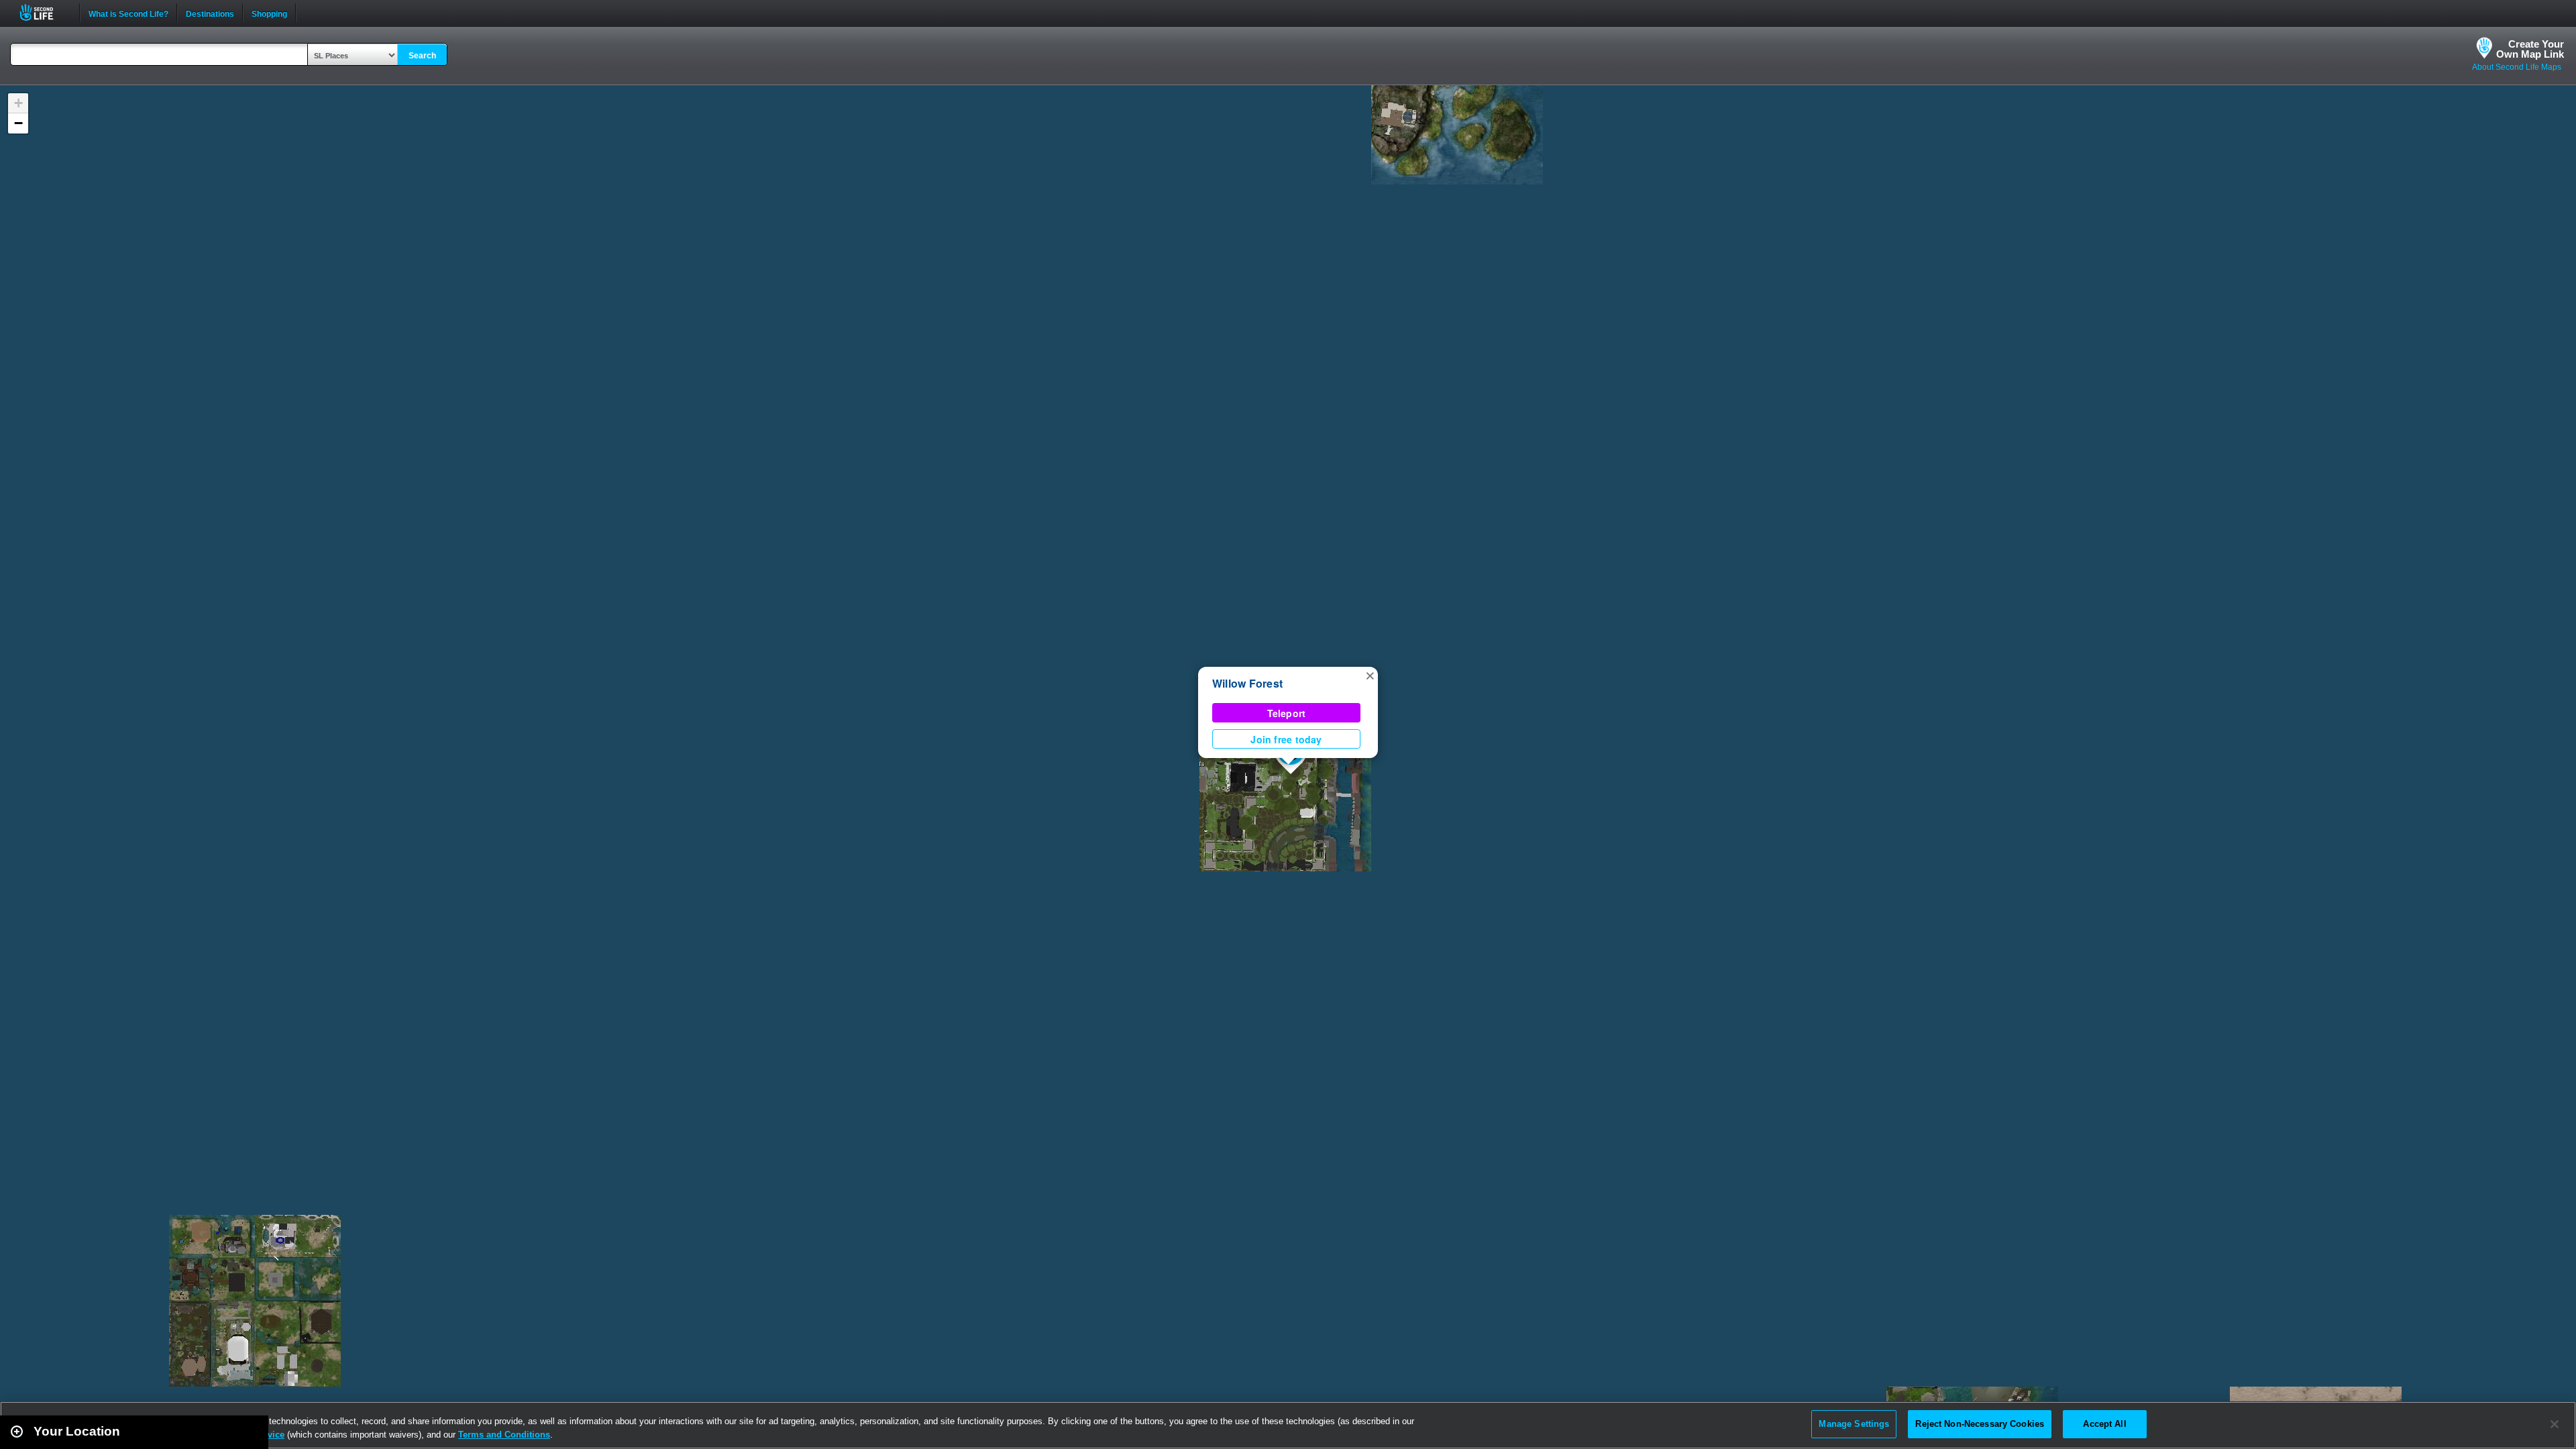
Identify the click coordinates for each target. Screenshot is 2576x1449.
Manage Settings (1854, 1424)
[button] (1370, 675)
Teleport (1287, 713)
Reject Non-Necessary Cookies (1980, 1424)
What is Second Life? (128, 13)
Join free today (1286, 739)
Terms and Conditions (504, 1435)
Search (422, 56)
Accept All (2104, 1424)
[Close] (2555, 1424)
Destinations (210, 13)
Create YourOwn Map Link (2530, 49)
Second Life (44, 12)
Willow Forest (1247, 683)
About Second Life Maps (2517, 67)
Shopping (269, 13)
